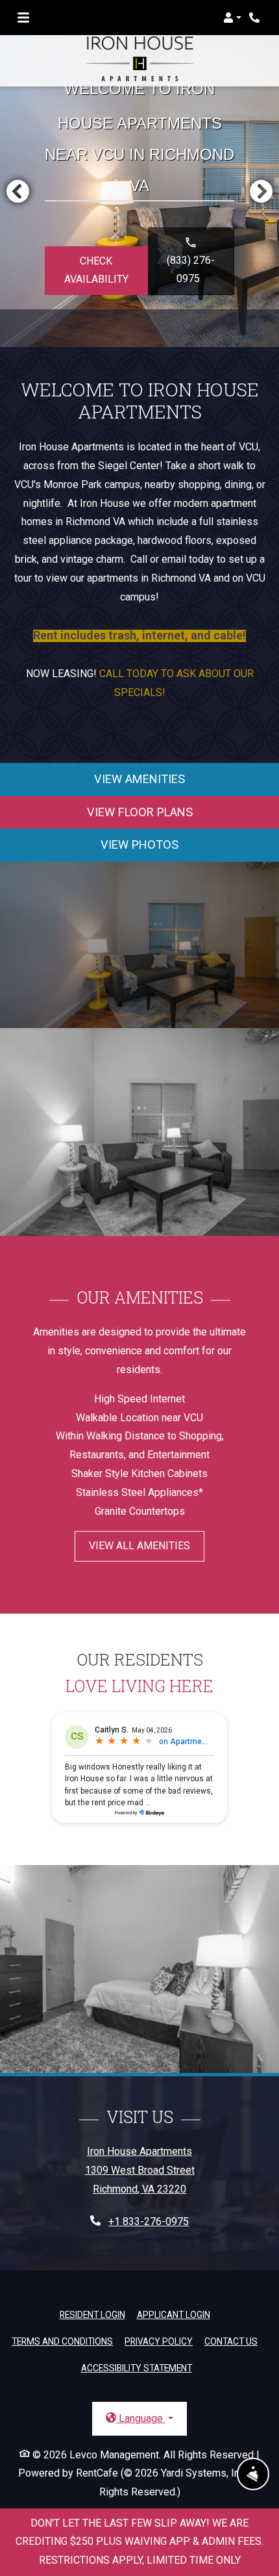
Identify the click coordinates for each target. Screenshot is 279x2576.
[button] (232, 18)
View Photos (139, 844)
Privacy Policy (159, 2341)
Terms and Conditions (62, 2341)
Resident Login (92, 2314)
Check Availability (96, 270)
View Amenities (139, 779)
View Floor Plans (140, 812)
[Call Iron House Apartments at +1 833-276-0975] (256, 18)
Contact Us (231, 2341)
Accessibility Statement (137, 2368)
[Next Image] (261, 191)
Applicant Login (174, 2314)
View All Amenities (139, 1546)
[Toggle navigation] (23, 18)
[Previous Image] (18, 191)
